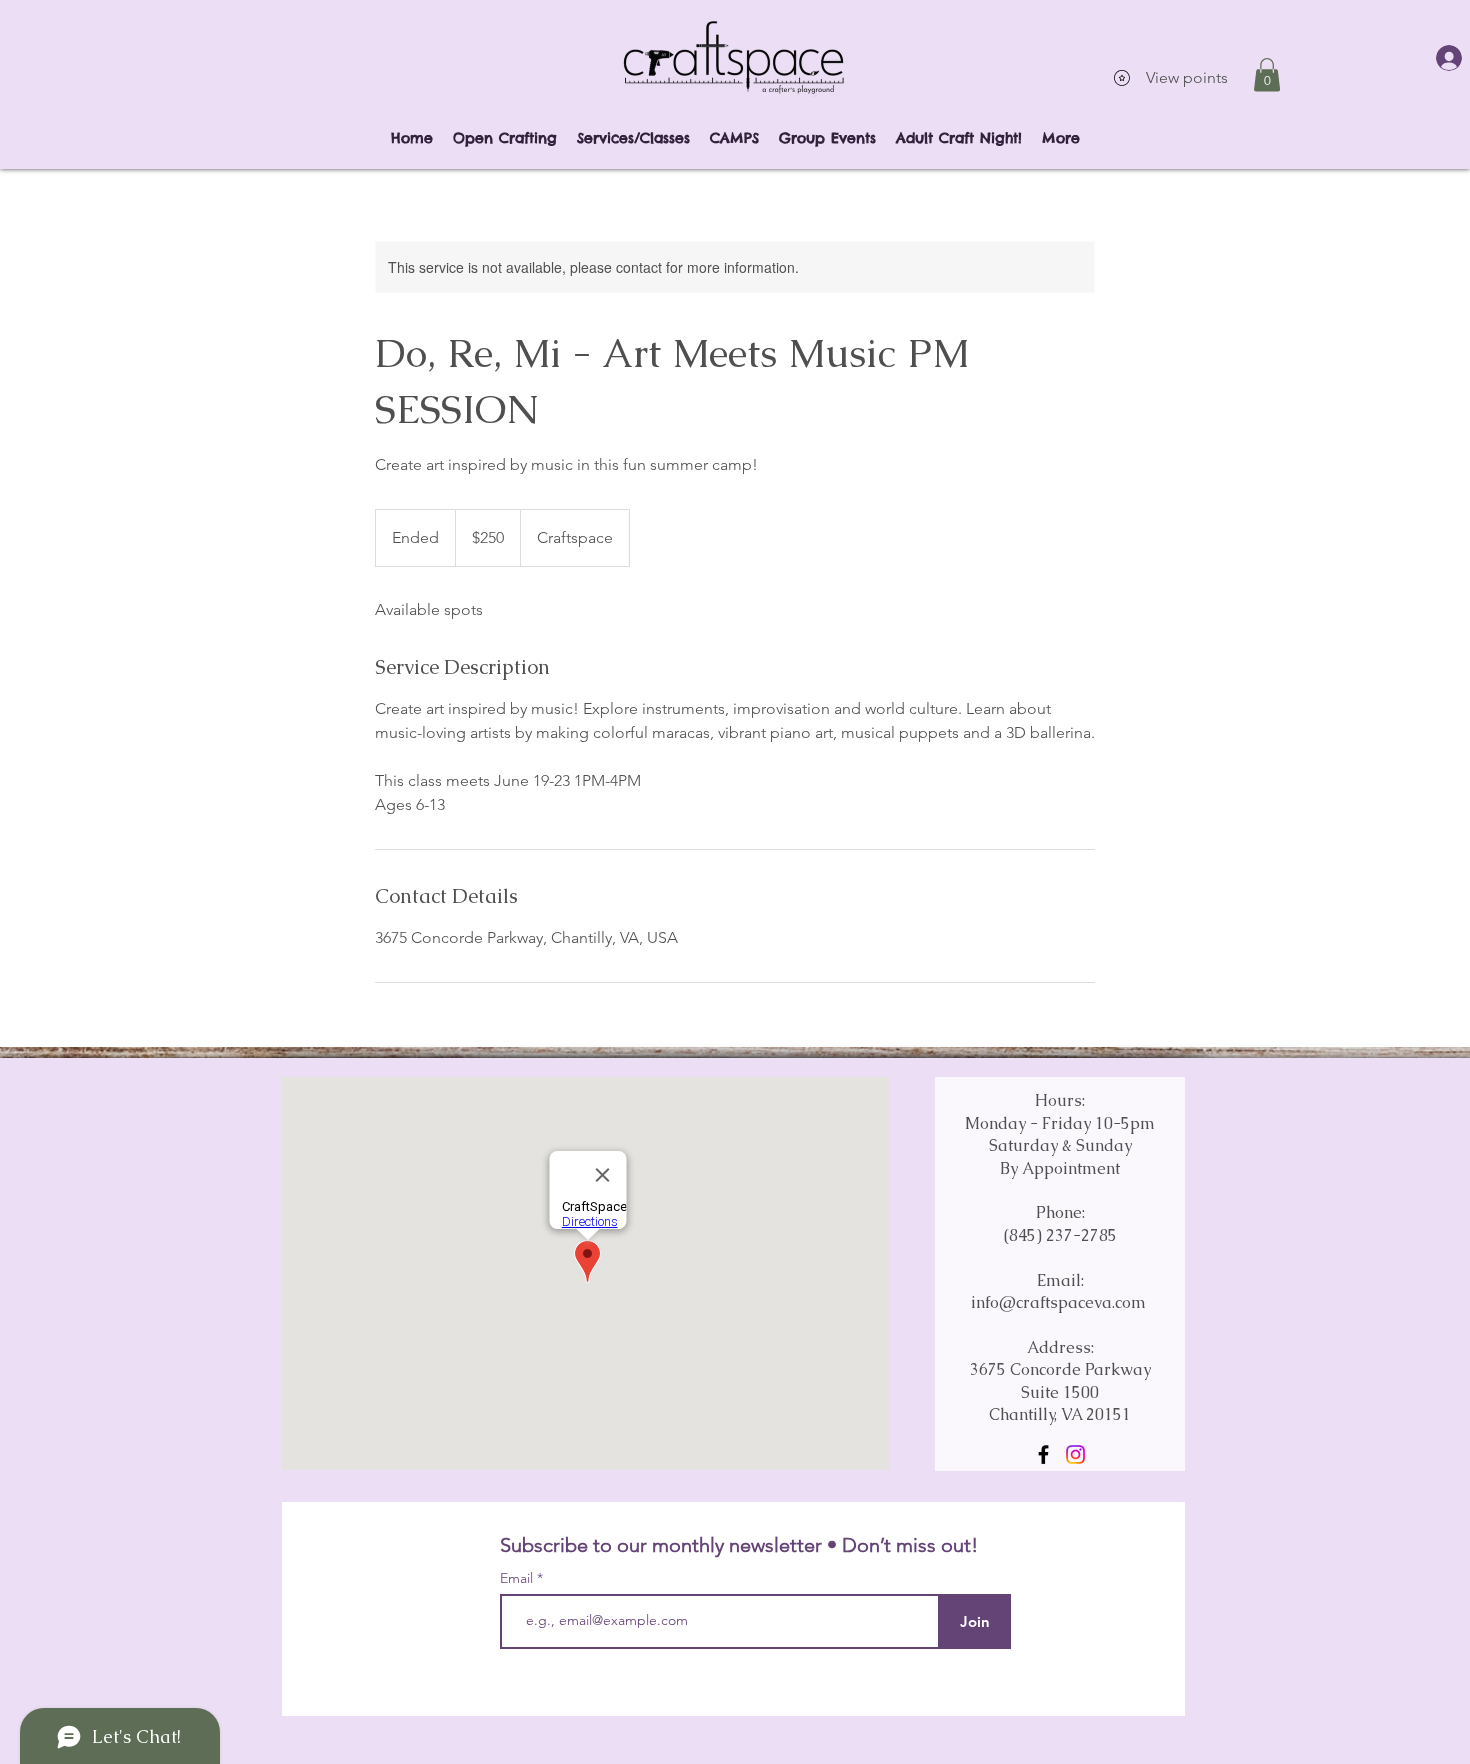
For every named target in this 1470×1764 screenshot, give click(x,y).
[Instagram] (1075, 1454)
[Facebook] (1043, 1454)
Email (518, 1578)
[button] (1267, 74)
